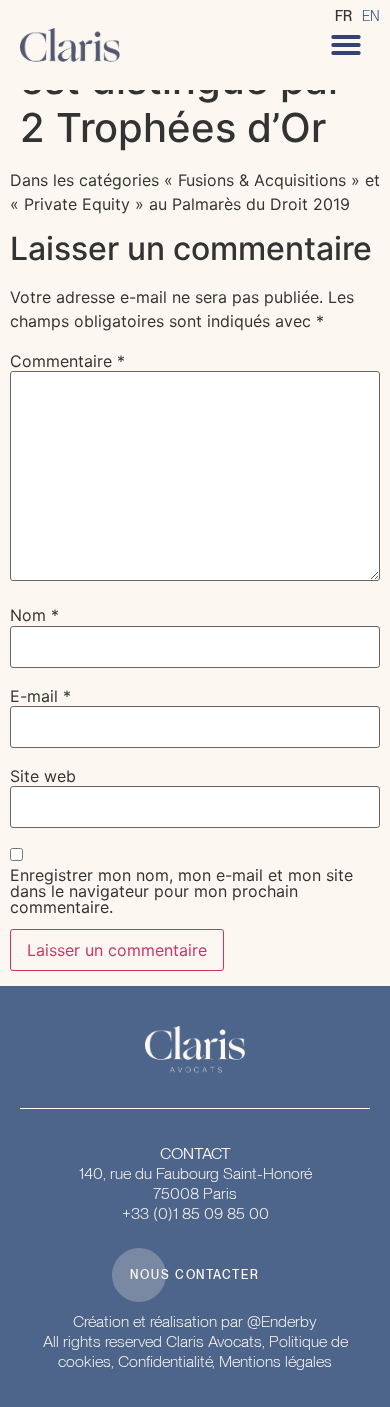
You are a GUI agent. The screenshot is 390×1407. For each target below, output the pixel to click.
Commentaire (67, 361)
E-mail (40, 696)
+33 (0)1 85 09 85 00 (195, 1213)
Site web (43, 776)
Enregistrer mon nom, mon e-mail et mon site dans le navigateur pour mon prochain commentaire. (181, 891)
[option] (371, 16)
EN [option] (371, 16)
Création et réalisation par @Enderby (195, 1321)
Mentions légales (275, 1361)
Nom (34, 615)
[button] (346, 45)
